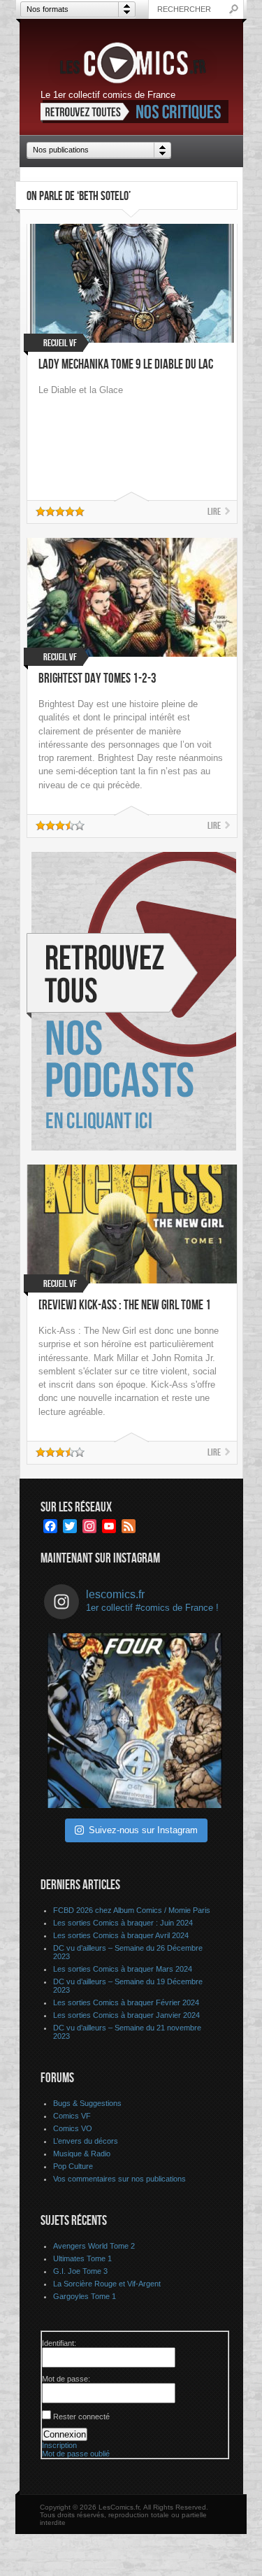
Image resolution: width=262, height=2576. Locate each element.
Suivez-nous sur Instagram (143, 1830)
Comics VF (72, 2116)
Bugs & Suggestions (87, 2103)
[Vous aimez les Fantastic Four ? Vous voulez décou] (135, 1721)
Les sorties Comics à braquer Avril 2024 (121, 1935)
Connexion (65, 2434)
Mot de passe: (66, 2379)
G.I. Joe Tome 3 (80, 2271)
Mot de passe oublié (76, 2454)
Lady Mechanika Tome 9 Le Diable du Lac (126, 365)
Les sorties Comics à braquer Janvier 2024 (126, 2015)
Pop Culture (73, 2166)
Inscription (59, 2445)
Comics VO (73, 2128)
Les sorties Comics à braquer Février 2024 (126, 2002)
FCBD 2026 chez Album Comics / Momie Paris (132, 1910)
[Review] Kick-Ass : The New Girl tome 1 (125, 1305)
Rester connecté (81, 2417)
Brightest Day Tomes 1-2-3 (97, 679)
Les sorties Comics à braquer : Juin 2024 (123, 1923)
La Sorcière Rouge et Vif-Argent (107, 2284)
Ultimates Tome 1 (82, 2258)
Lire (214, 512)
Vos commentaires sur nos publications (119, 2179)
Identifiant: (59, 2343)
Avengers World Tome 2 (94, 2246)
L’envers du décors (86, 2141)
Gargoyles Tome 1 (85, 2296)
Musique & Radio (82, 2154)
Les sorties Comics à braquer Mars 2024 (123, 1969)
